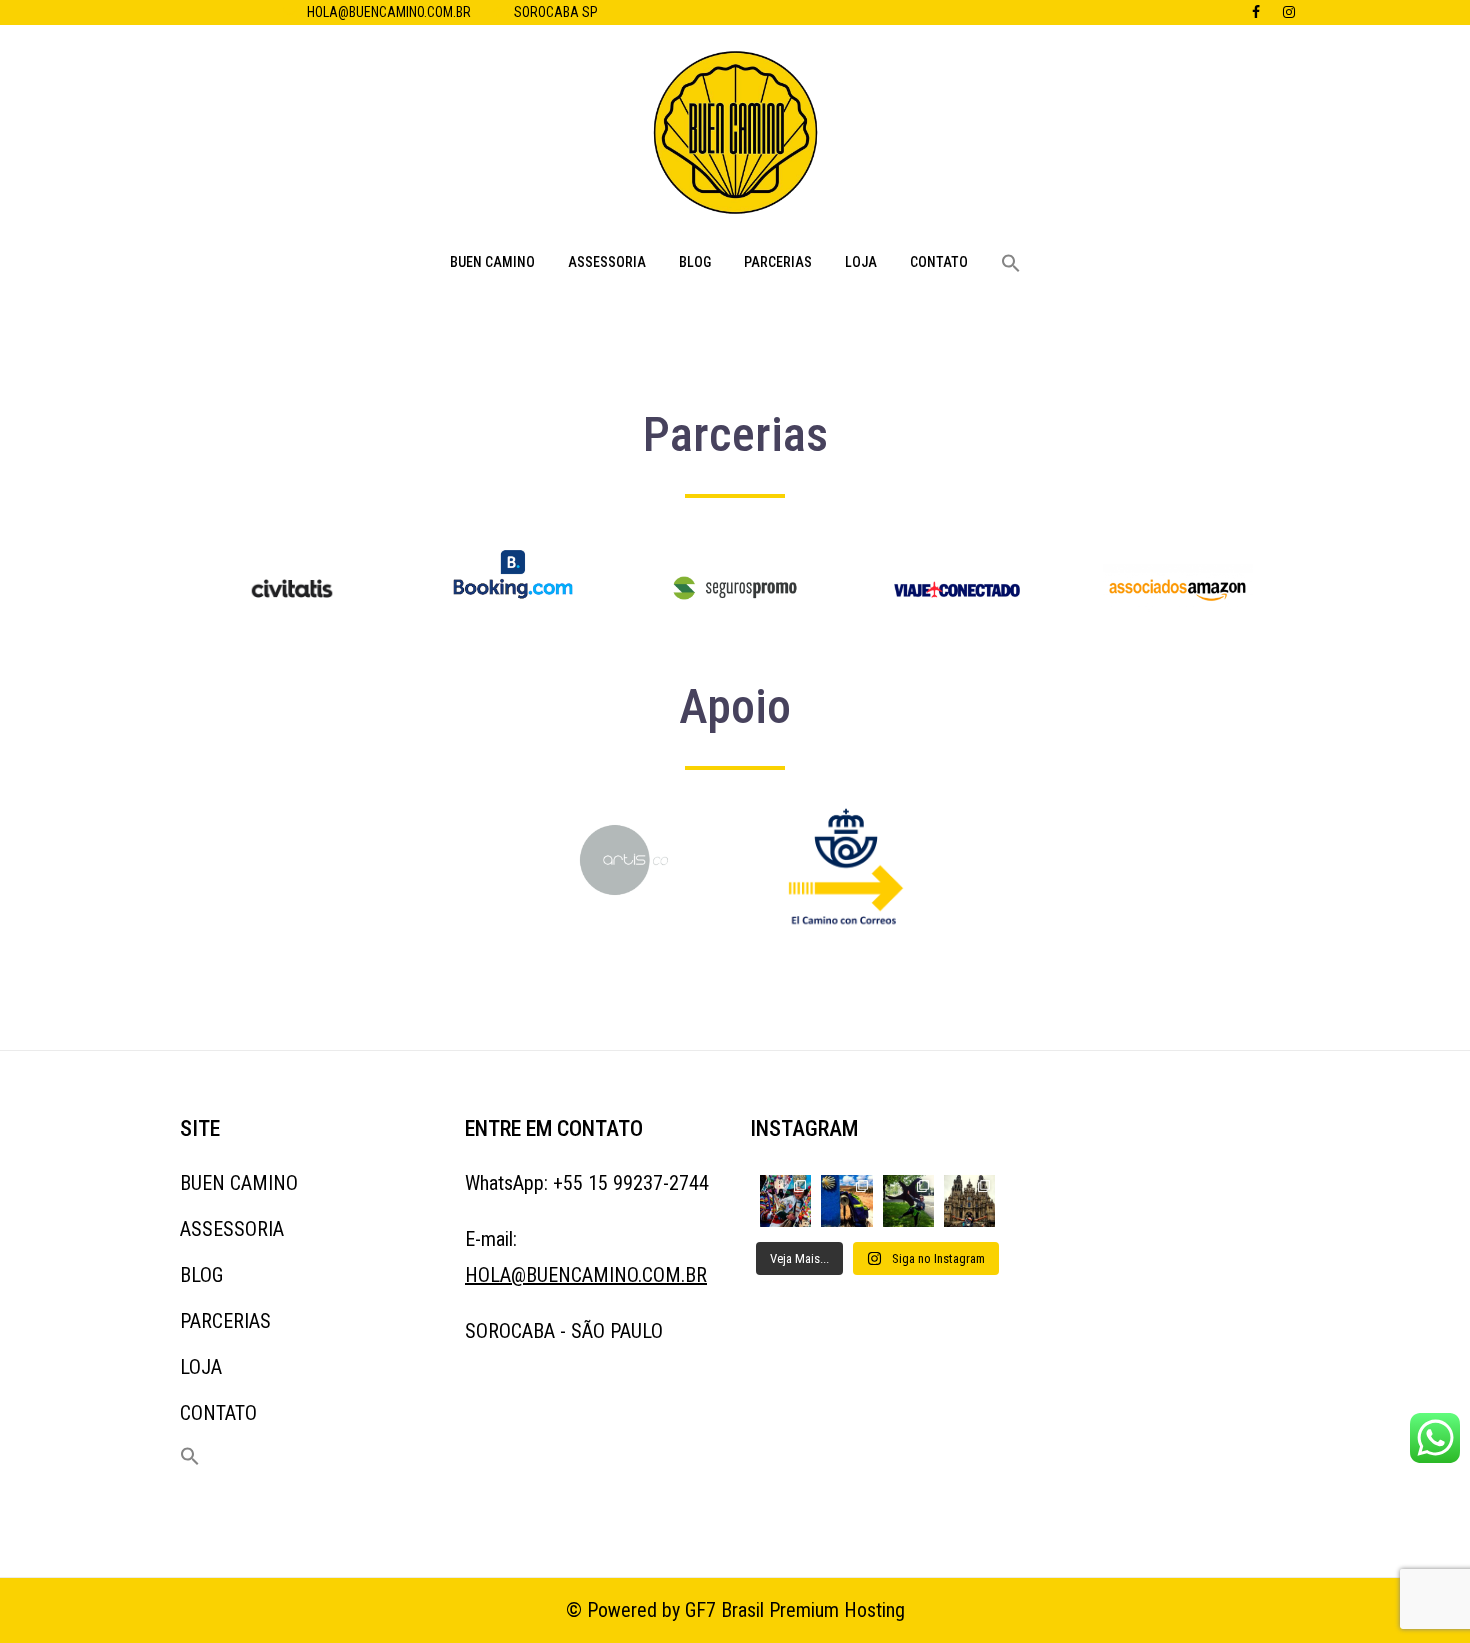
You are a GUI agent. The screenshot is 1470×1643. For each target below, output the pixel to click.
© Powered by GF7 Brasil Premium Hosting (735, 1610)
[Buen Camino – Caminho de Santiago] (735, 138)
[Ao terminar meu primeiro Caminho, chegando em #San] (908, 1200)
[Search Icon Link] (1011, 264)
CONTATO (939, 262)
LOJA (861, 262)
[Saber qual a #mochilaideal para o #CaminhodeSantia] (846, 1200)
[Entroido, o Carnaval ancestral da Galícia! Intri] (785, 1200)
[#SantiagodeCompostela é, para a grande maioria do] (969, 1200)
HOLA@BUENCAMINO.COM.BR (389, 12)
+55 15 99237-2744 (631, 1183)
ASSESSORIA (607, 262)
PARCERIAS (778, 262)
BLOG (695, 262)
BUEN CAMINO (492, 262)
